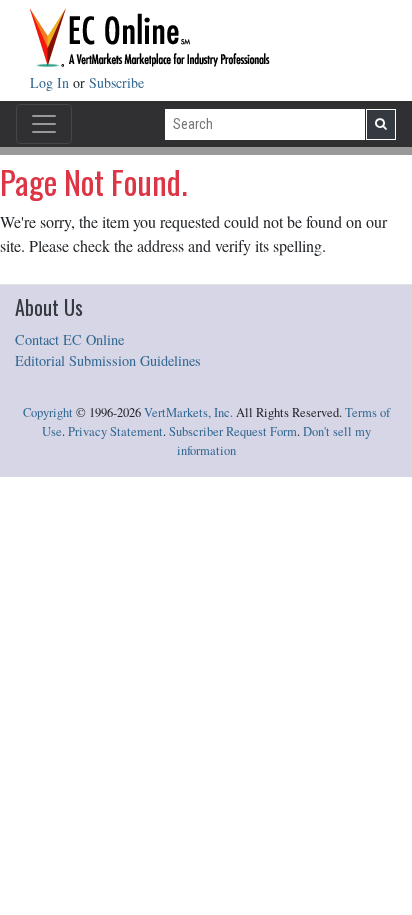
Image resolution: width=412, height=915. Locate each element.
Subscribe (116, 82)
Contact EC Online (69, 339)
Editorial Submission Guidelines (108, 360)
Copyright (48, 412)
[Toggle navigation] (44, 124)
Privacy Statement (115, 431)
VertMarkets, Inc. (188, 412)
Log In (51, 82)
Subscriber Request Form (233, 431)
